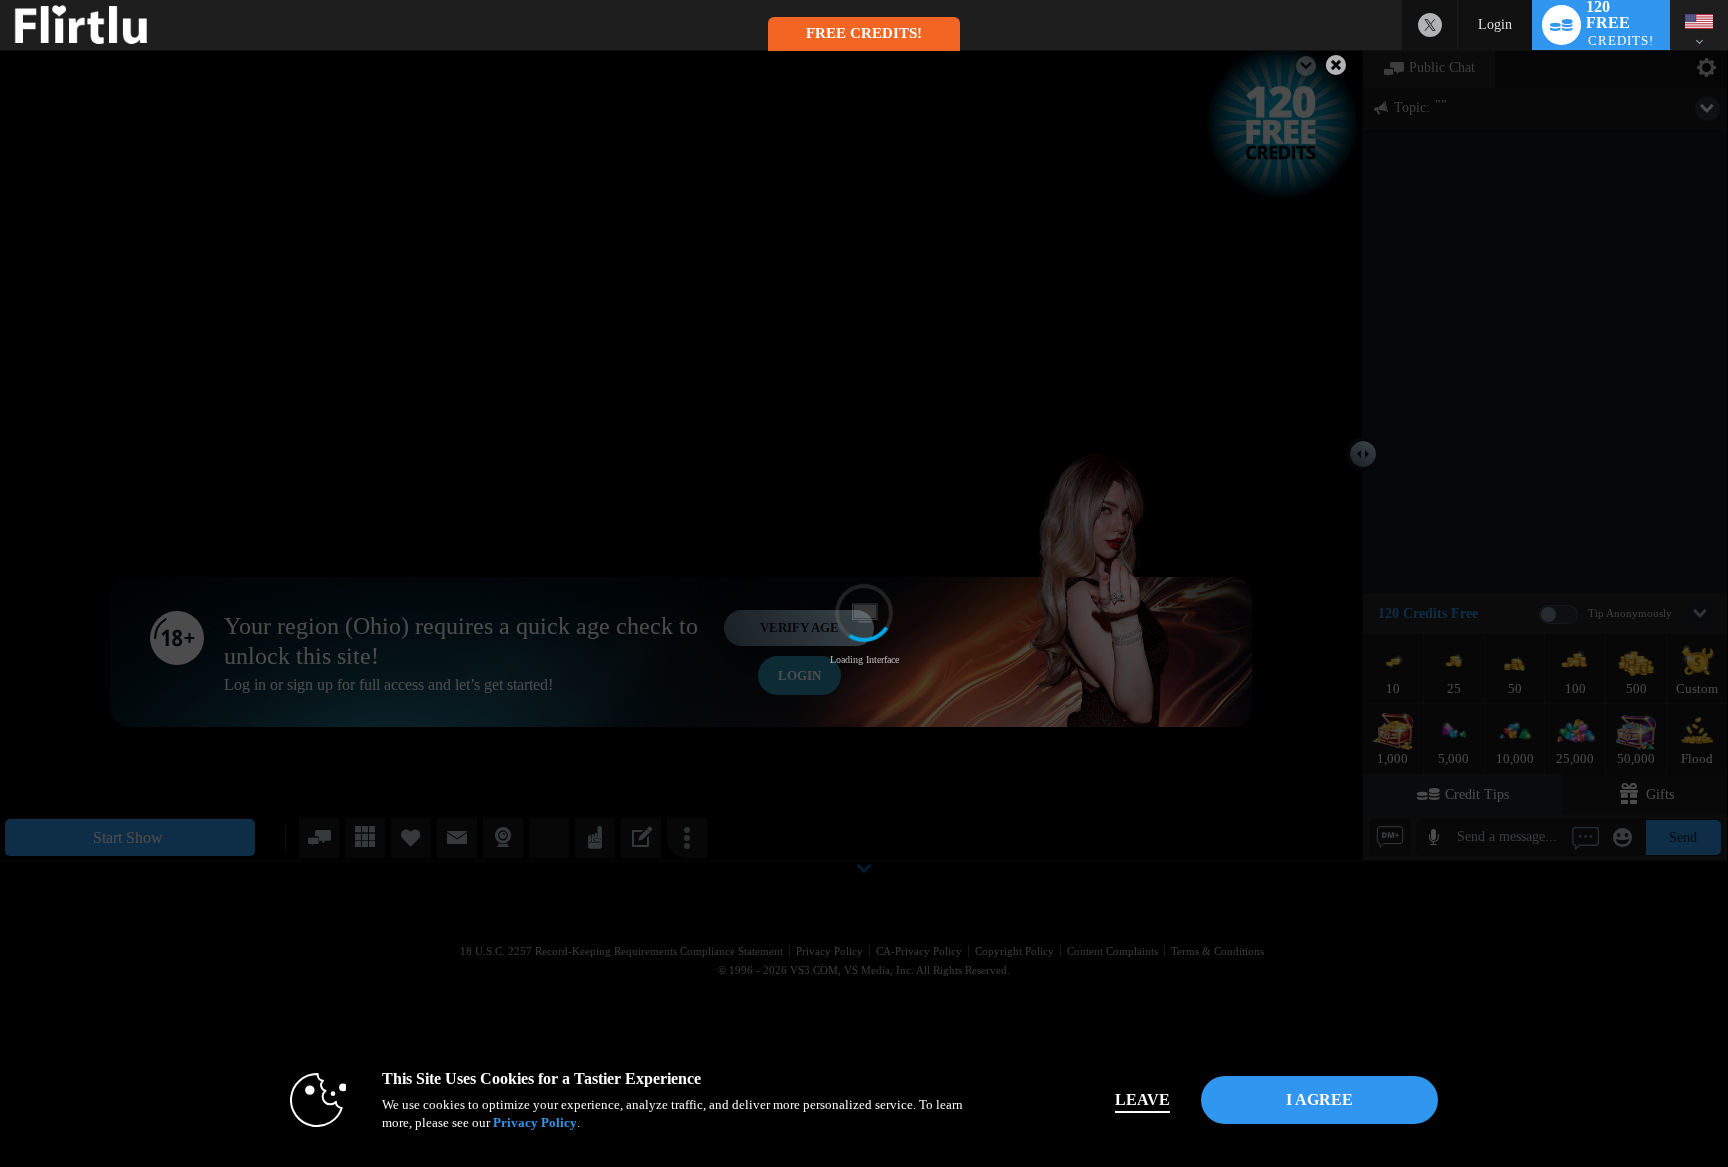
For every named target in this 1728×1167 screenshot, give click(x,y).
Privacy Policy (535, 1122)
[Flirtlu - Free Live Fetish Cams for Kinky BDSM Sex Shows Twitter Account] (1430, 25)
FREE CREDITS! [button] (864, 33)
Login (1495, 24)
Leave (1142, 1099)
